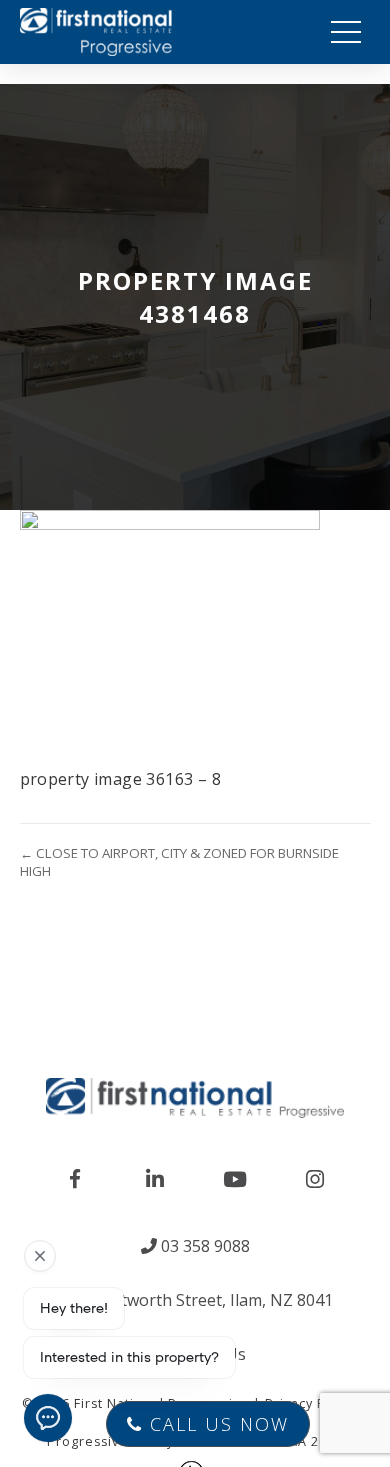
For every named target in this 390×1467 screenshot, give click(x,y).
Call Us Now (216, 1424)
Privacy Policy (311, 1403)
